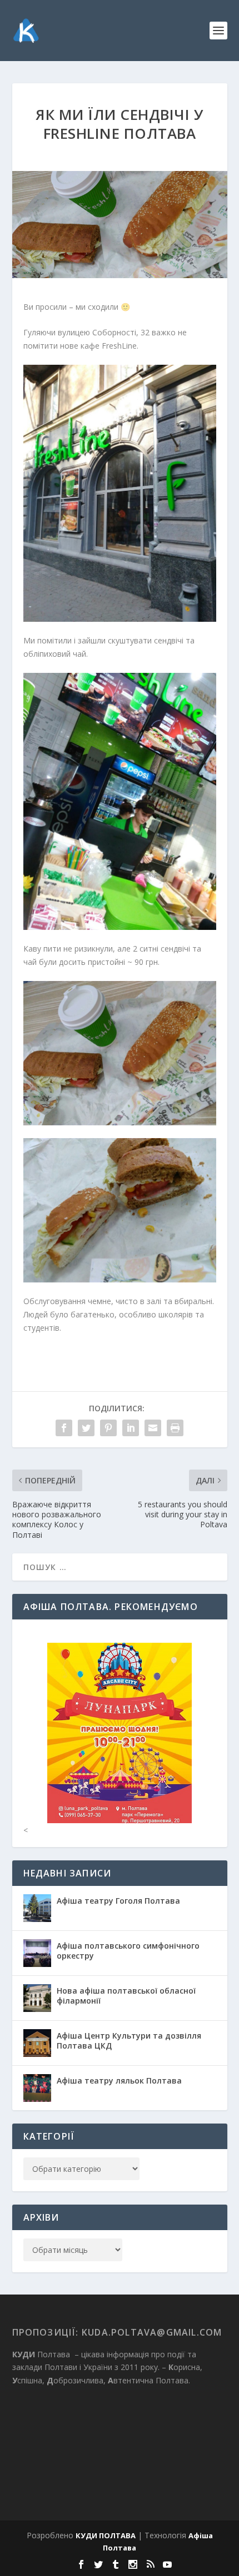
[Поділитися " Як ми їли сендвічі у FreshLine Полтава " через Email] (153, 1428)
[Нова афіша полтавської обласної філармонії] (37, 1998)
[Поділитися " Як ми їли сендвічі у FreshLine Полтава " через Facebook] (64, 1428)
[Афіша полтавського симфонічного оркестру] (37, 1953)
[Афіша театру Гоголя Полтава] (37, 1908)
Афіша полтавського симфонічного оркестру (128, 1951)
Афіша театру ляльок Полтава (119, 2081)
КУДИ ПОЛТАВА (106, 2535)
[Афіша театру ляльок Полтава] (37, 2088)
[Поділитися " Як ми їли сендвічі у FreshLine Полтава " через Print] (175, 1428)
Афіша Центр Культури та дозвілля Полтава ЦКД (129, 2041)
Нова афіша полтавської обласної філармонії (126, 1996)
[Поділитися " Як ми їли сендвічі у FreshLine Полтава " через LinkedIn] (131, 1428)
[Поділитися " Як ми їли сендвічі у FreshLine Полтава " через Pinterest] (108, 1428)
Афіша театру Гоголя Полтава (118, 1901)
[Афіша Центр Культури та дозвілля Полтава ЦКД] (37, 2043)
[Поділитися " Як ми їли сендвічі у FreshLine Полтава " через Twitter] (86, 1428)
